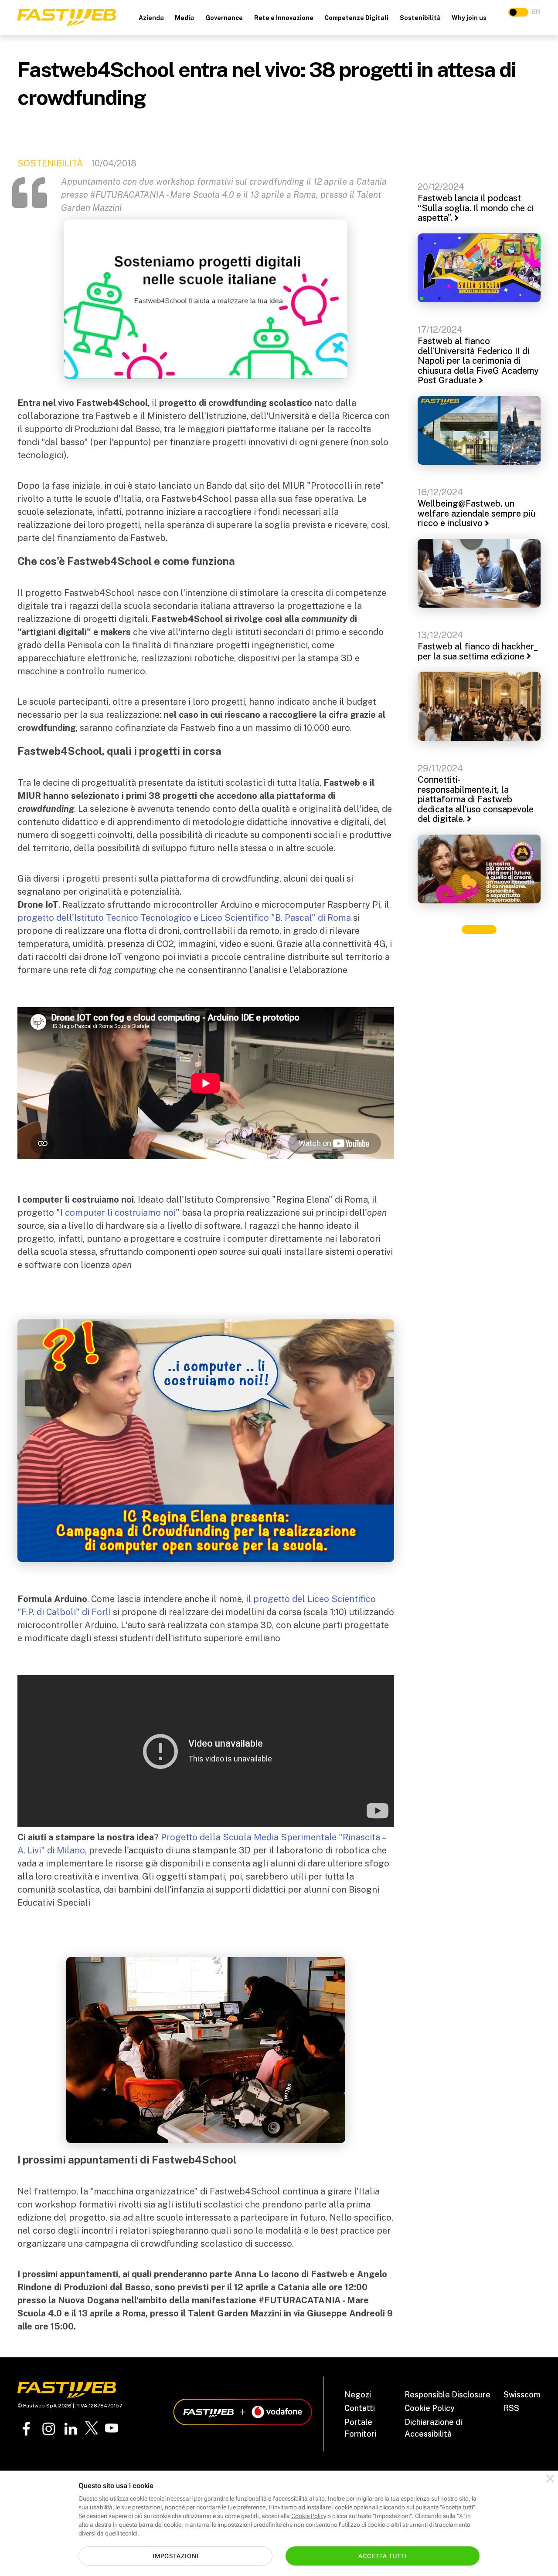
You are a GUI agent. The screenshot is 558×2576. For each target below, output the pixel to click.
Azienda (151, 18)
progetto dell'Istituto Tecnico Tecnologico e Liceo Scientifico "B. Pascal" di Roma (184, 918)
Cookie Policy (430, 2408)
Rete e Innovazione (284, 18)
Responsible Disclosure (447, 2395)
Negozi (358, 2395)
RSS (511, 2408)
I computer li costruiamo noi (118, 1213)
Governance (224, 18)
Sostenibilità (420, 18)
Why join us (469, 18)
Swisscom (522, 2395)
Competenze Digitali (356, 18)
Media (184, 18)
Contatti (360, 2408)
